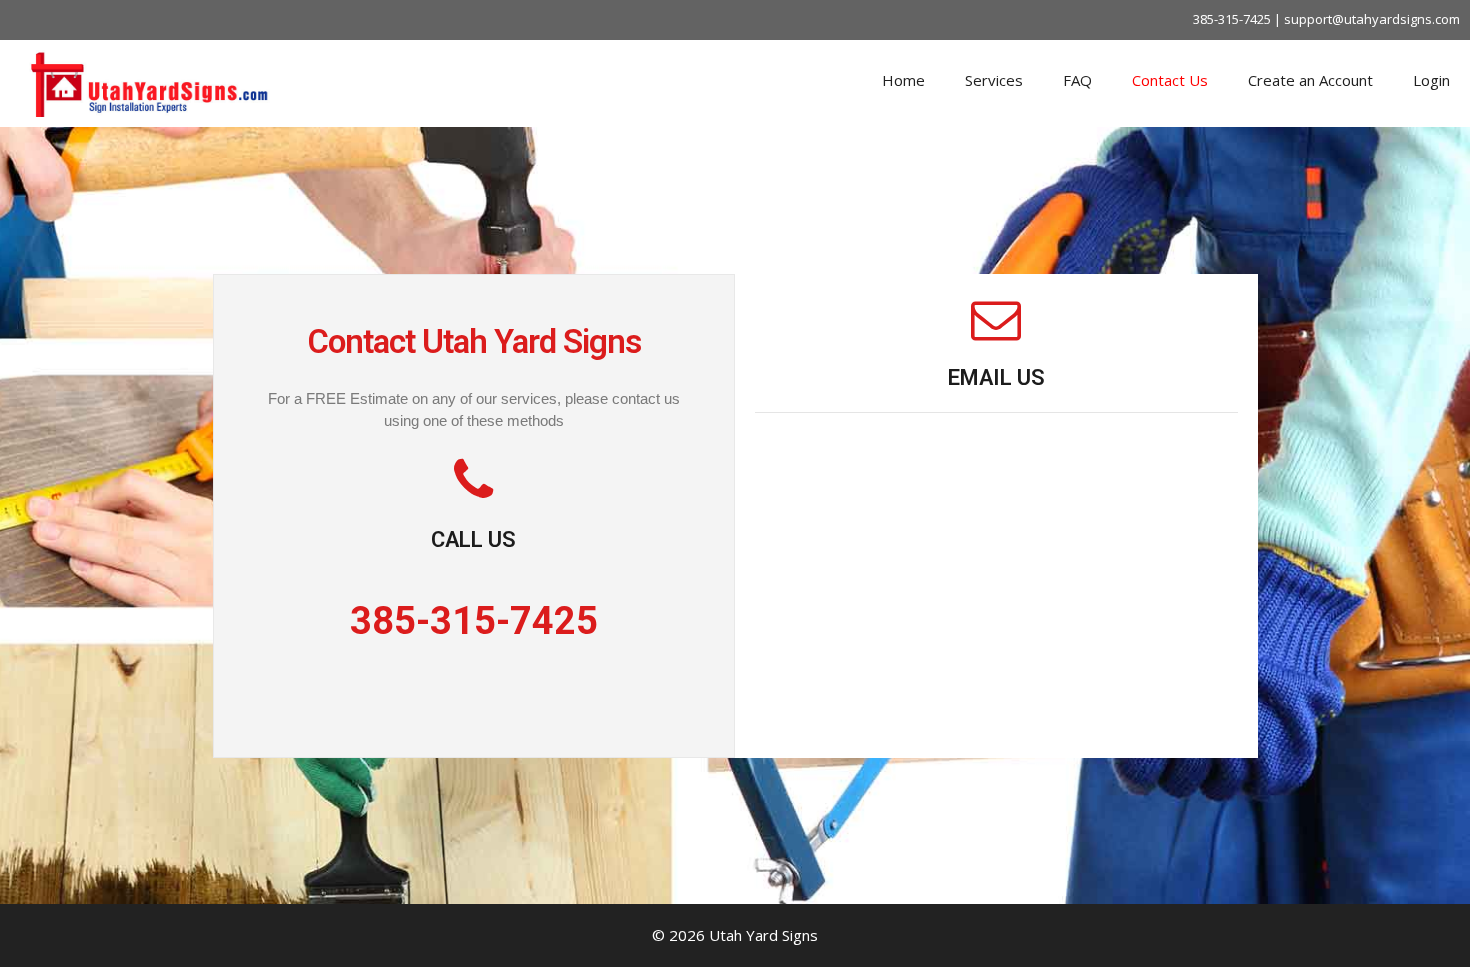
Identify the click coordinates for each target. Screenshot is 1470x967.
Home (903, 80)
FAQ (1077, 80)
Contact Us (1170, 80)
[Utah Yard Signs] (150, 81)
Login (1431, 80)
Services (994, 80)
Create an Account (1310, 80)
